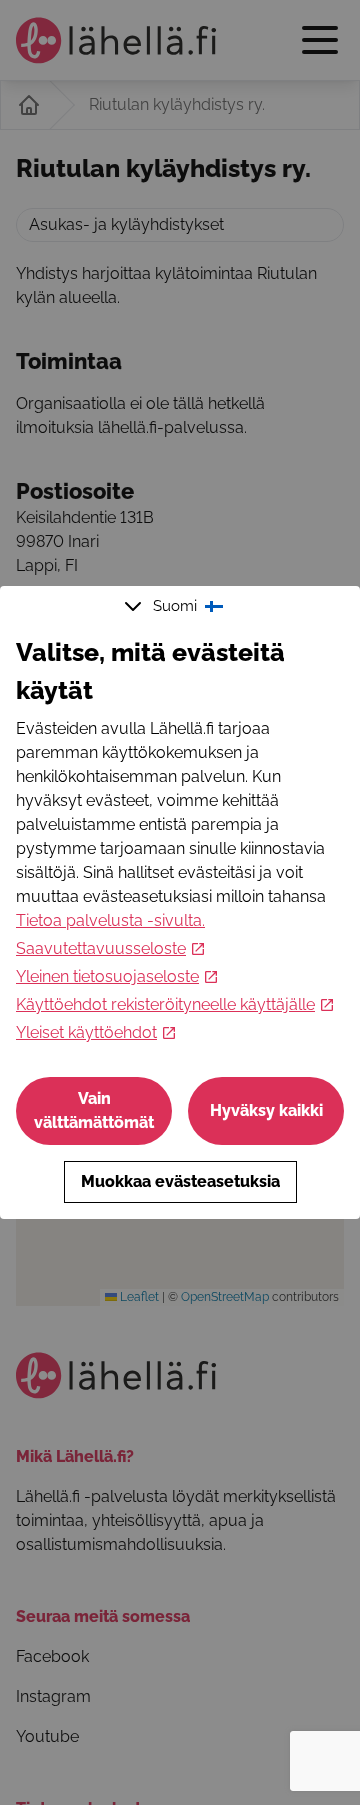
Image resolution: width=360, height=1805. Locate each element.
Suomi (175, 606)
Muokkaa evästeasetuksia (180, 1181)
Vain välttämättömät (94, 1110)
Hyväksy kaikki (266, 1110)
